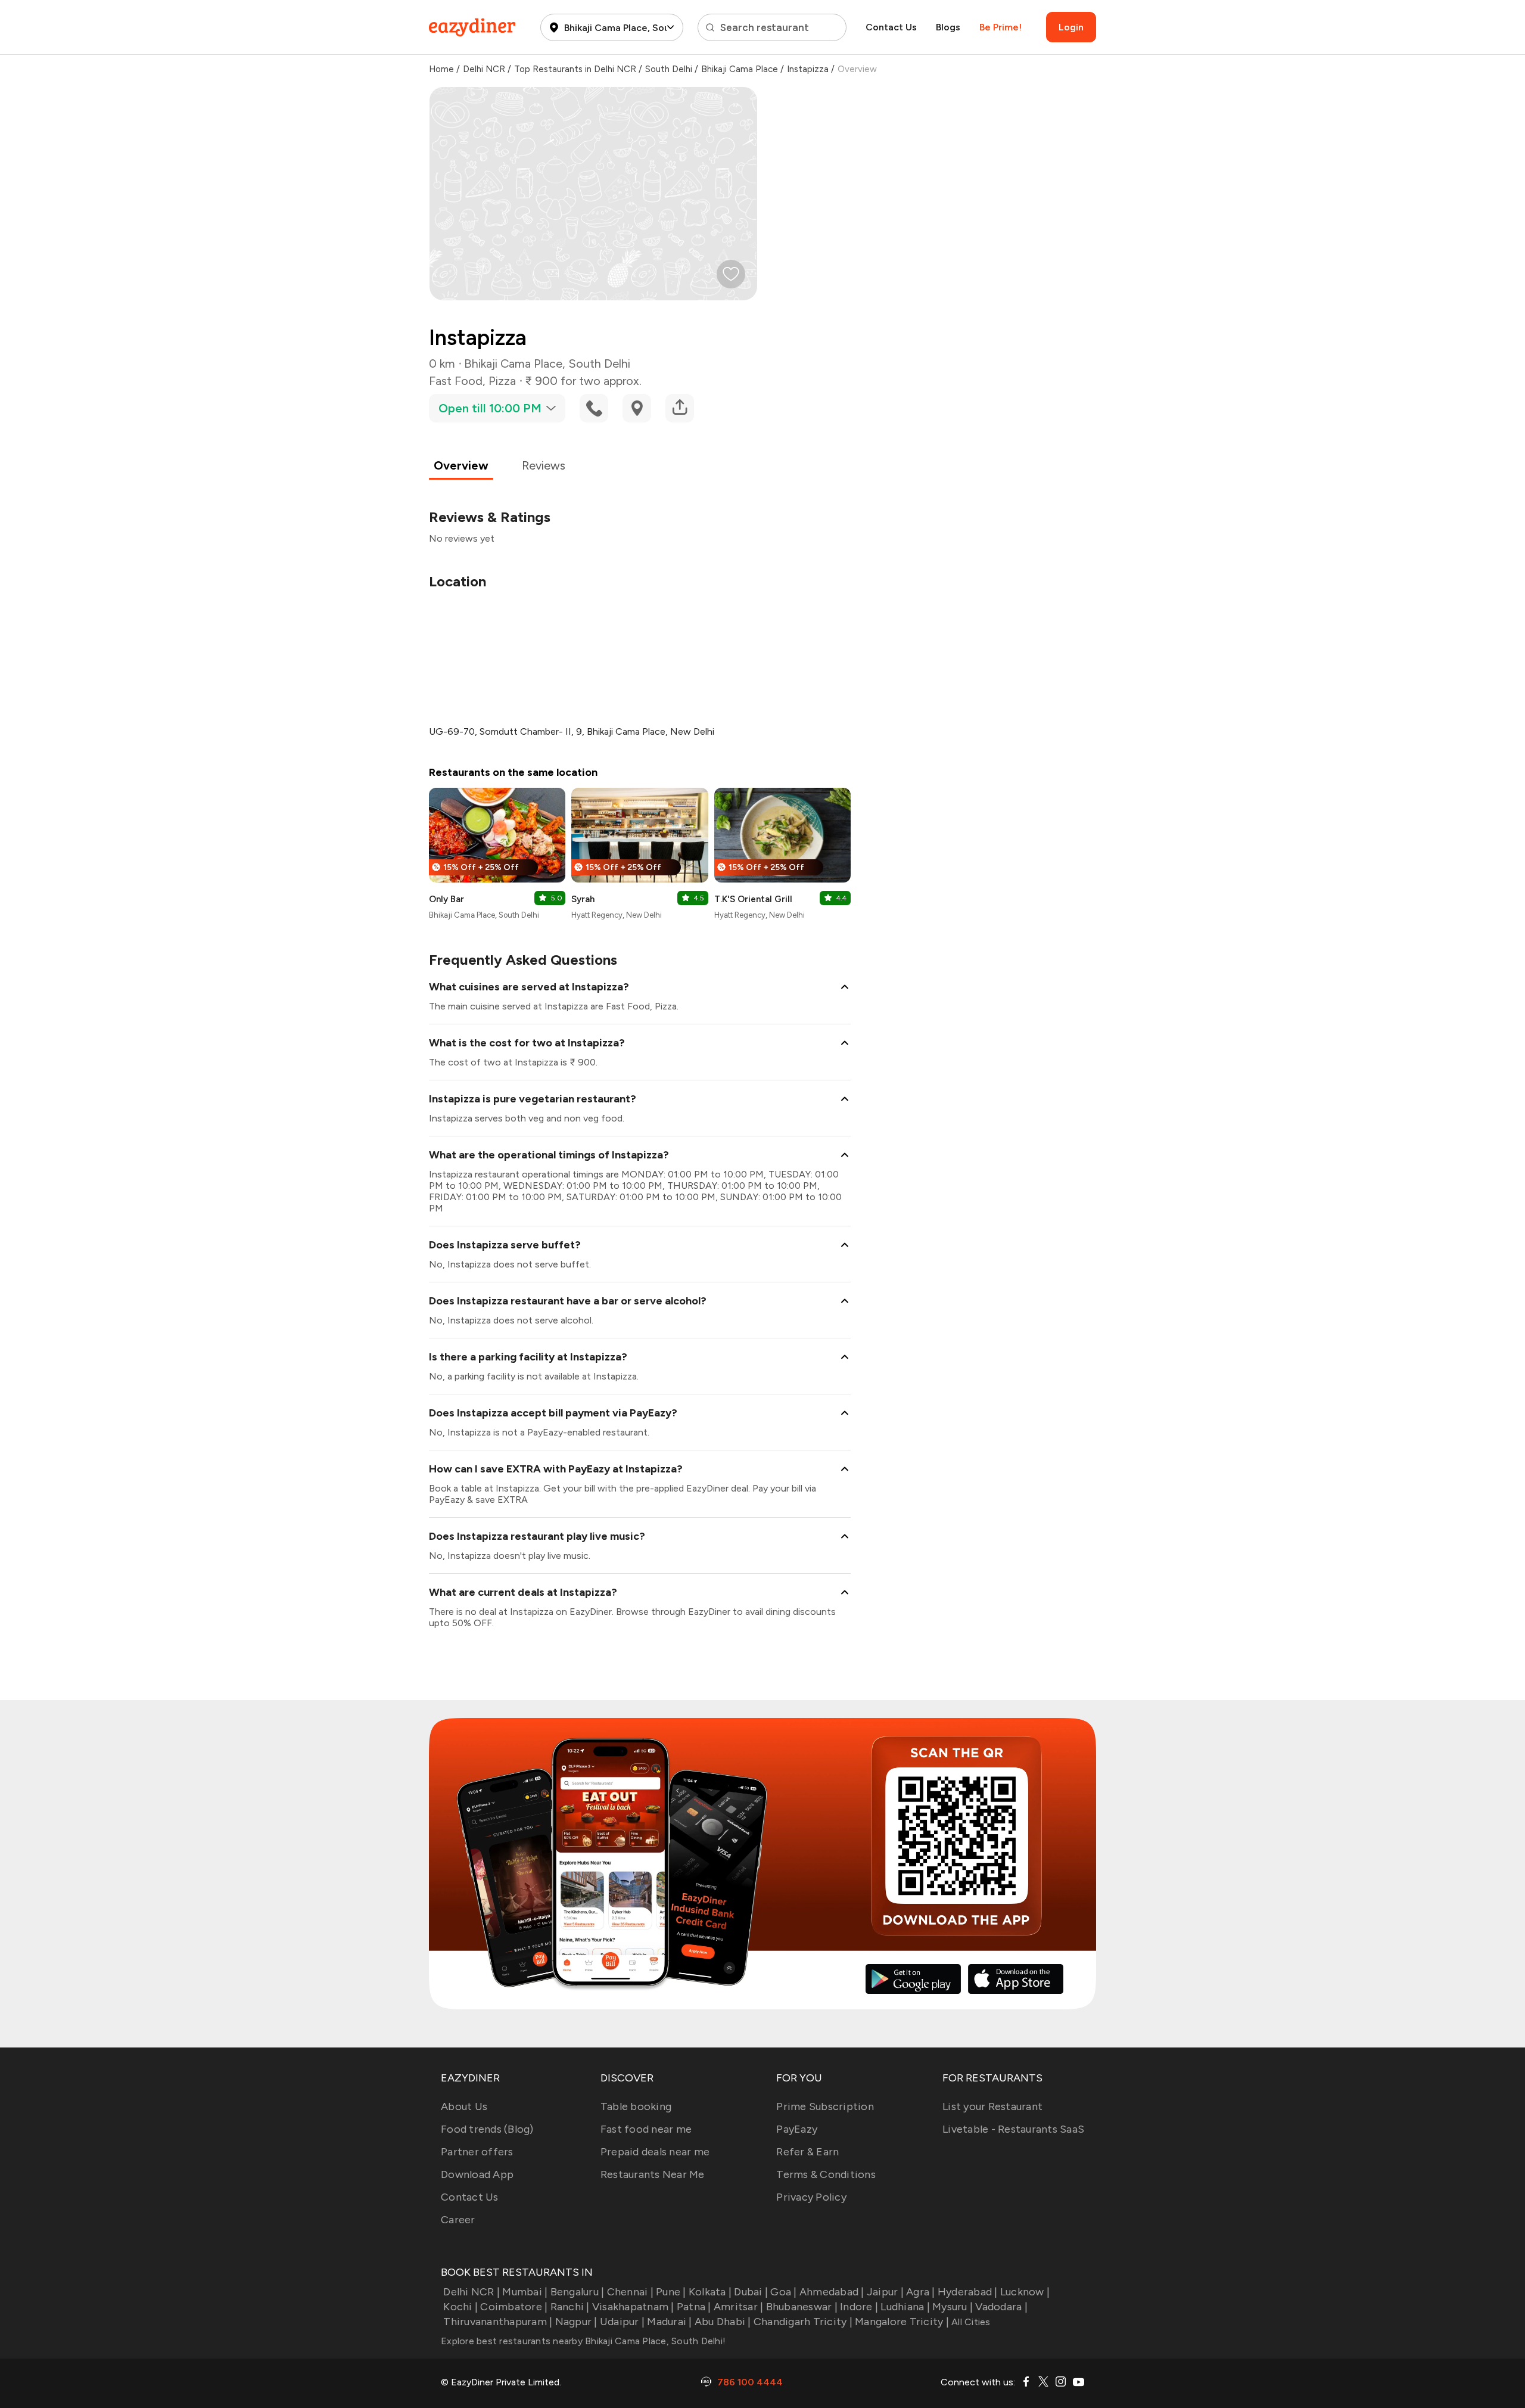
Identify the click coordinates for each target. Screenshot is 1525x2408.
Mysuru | (953, 2307)
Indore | (859, 2307)
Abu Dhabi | (723, 2322)
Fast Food (456, 381)
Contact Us (891, 27)
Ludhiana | (905, 2307)
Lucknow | (1025, 2292)
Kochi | (460, 2307)
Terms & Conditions (826, 2174)
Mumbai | (525, 2292)
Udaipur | (622, 2322)
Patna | (694, 2307)
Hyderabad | (968, 2292)
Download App (477, 2174)
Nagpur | (576, 2322)
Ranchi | (570, 2307)
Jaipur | (885, 2292)
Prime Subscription (825, 2106)
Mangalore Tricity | (902, 2322)
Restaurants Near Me (653, 2174)
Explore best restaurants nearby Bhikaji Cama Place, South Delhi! (583, 2341)
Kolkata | (710, 2292)
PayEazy (797, 2129)
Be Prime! (1000, 27)
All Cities (970, 2322)
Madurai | (669, 2322)
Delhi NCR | (471, 2292)
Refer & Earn (807, 2152)
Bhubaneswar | (802, 2307)
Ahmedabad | (832, 2292)
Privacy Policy (811, 2197)
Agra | (921, 2292)
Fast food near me (646, 2129)
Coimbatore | (514, 2307)
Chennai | (630, 2292)
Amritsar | (739, 2307)
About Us (464, 2106)
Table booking (636, 2106)
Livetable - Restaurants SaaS (1013, 2129)
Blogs (948, 27)
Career (458, 2220)
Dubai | (751, 2292)
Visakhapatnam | (633, 2307)
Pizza (502, 381)
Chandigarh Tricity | (803, 2322)
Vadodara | (1001, 2307)
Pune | (671, 2292)
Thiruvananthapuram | (498, 2322)
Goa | (783, 2292)
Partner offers (477, 2152)
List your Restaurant (992, 2106)
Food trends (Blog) (487, 2129)
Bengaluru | (577, 2292)
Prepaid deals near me (655, 2152)
